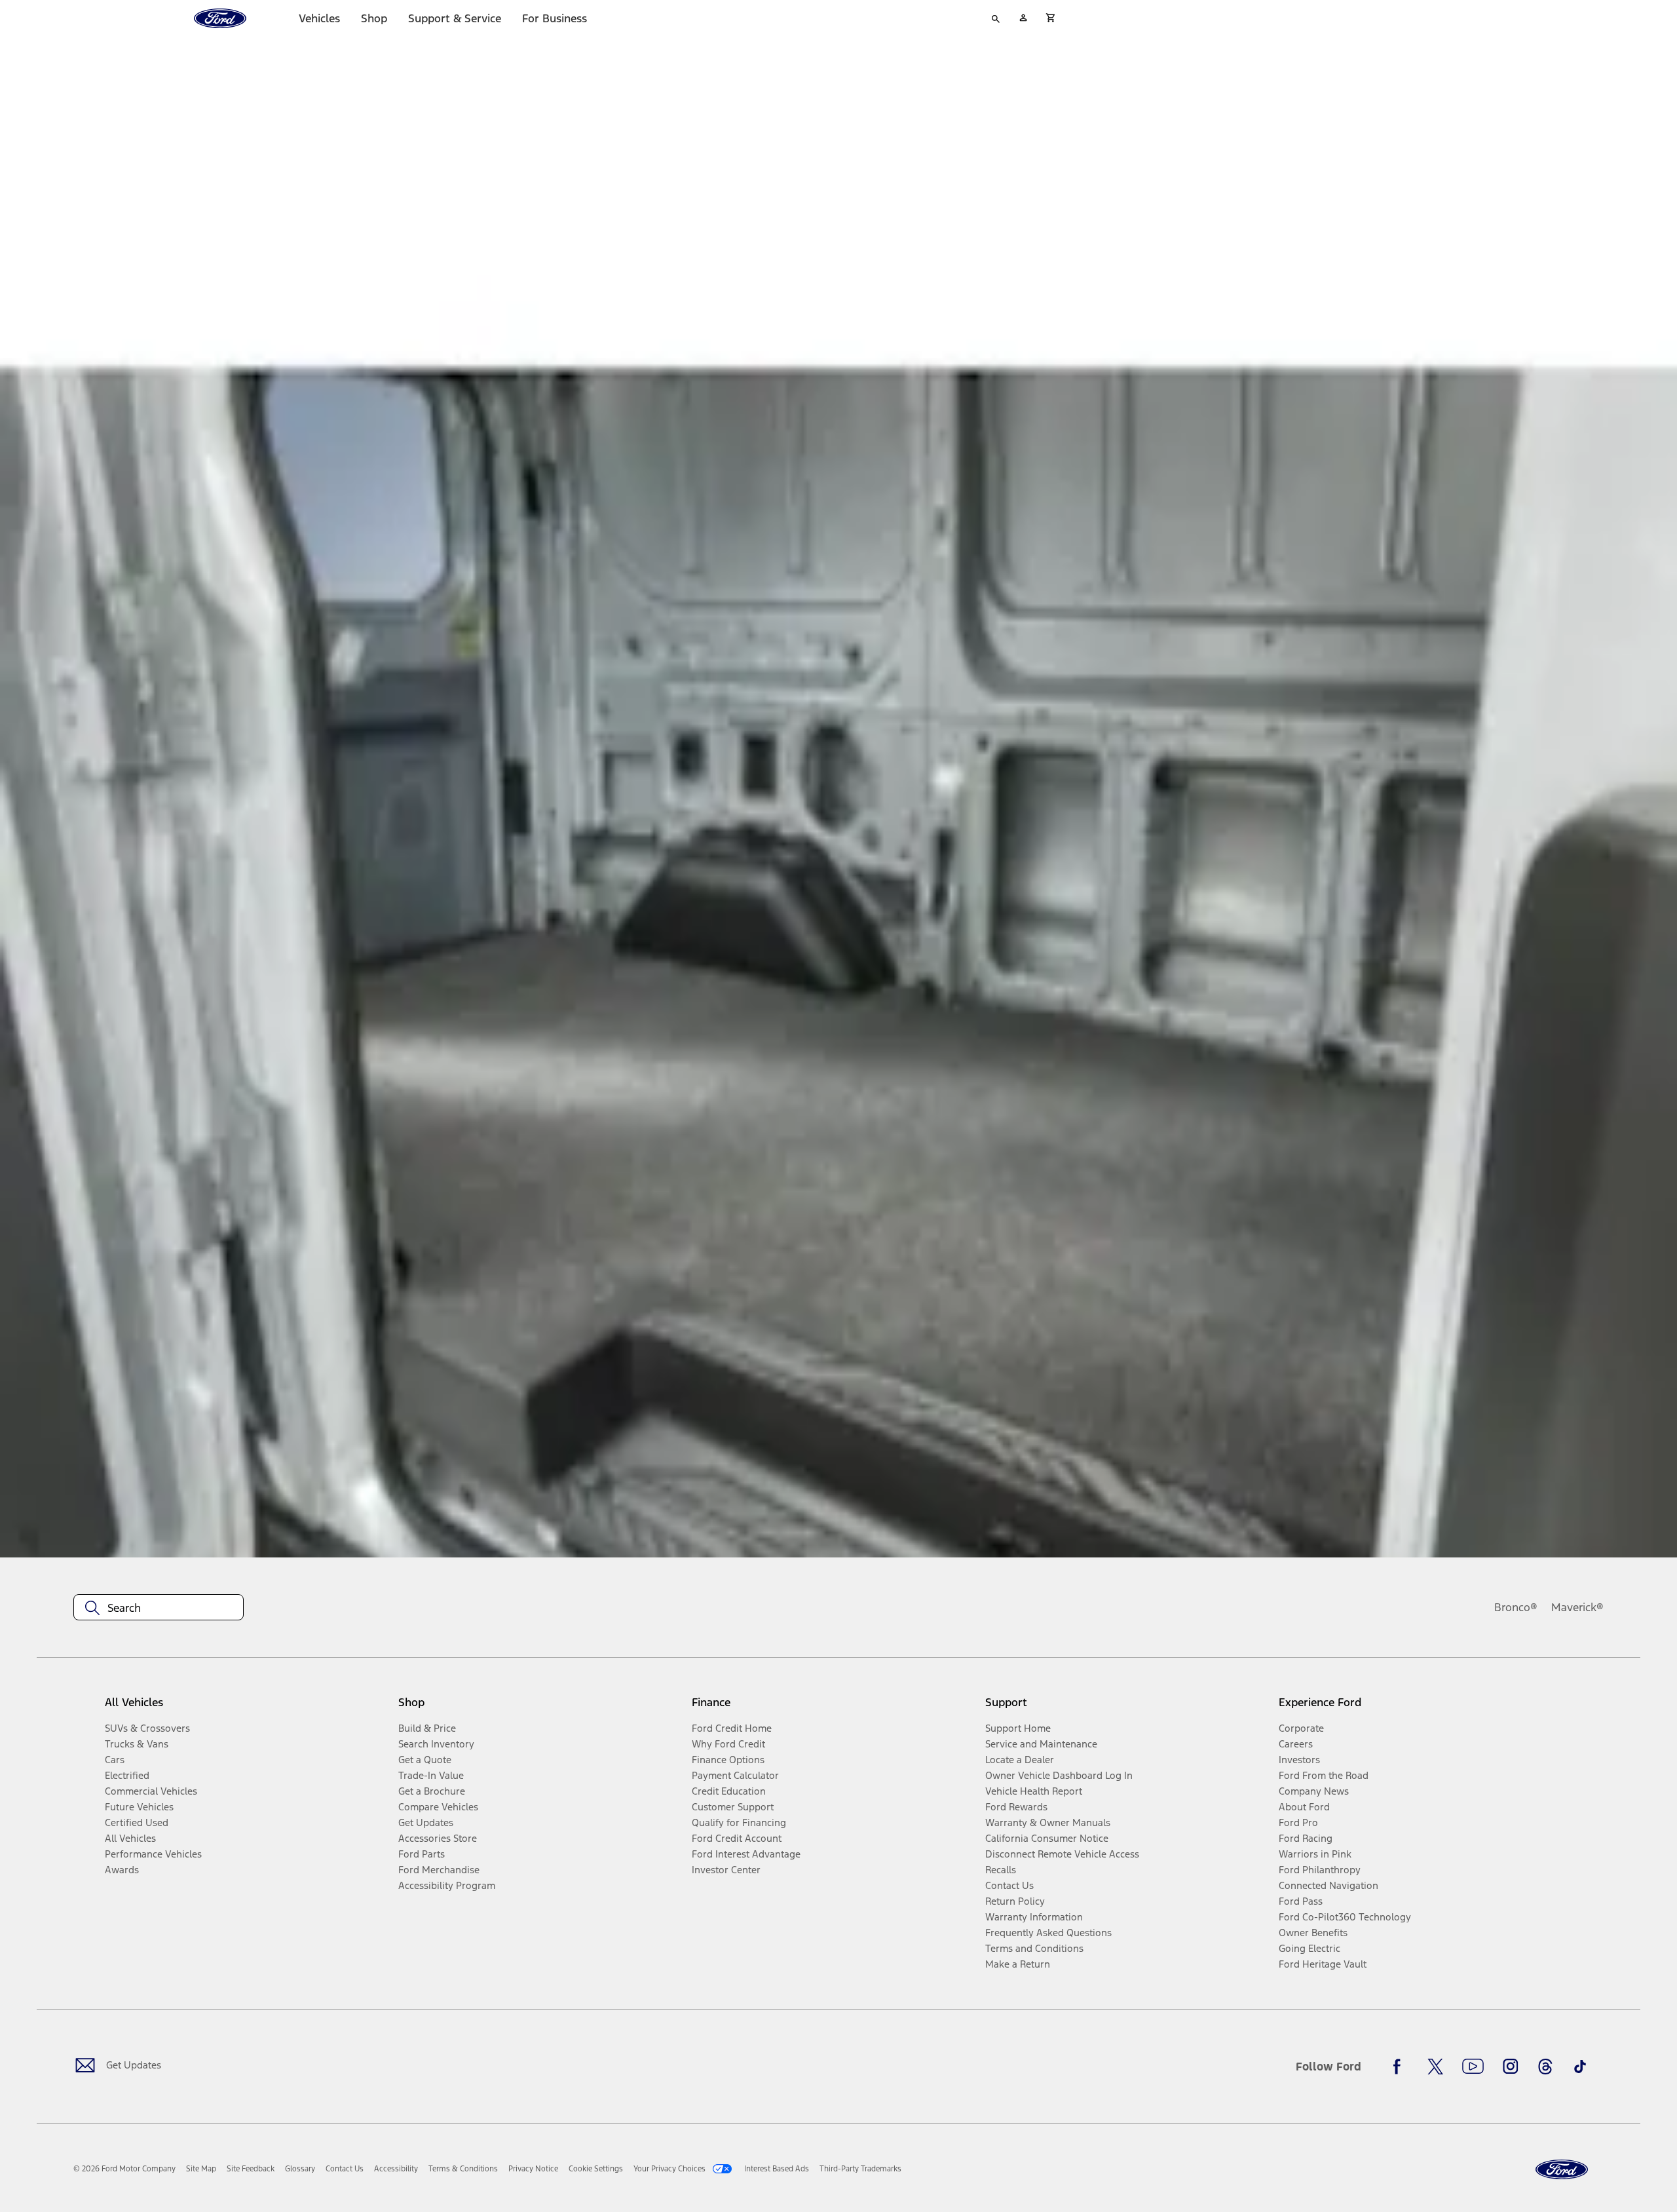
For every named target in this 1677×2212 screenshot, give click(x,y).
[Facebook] (1401, 2067)
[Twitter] (1435, 2067)
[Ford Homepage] (1562, 2170)
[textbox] (159, 1608)
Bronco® (1516, 1607)
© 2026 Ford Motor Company (124, 2169)
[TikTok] (1580, 2067)
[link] (201, 2169)
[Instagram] (1511, 2067)
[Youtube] (1473, 2067)
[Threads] (1545, 2067)
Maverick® (1577, 1607)
